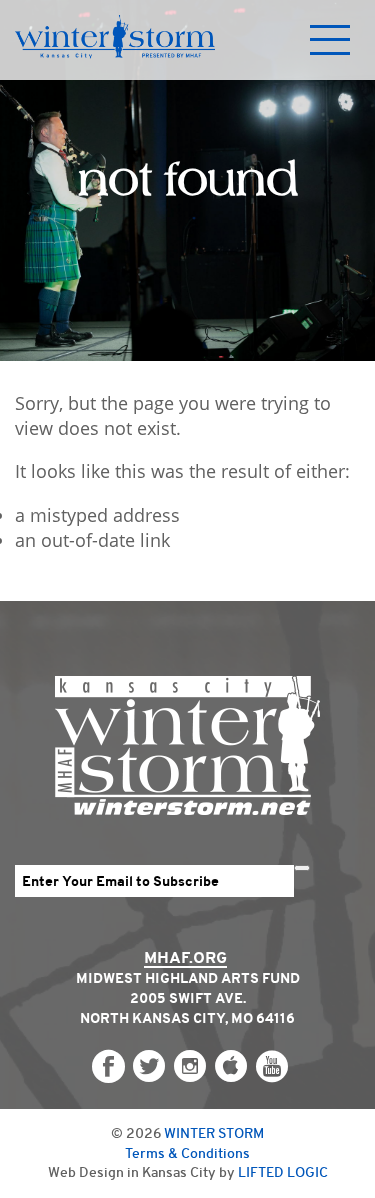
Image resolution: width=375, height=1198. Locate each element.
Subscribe (302, 868)
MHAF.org (185, 957)
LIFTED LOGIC (283, 1172)
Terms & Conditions (187, 1153)
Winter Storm (214, 1133)
